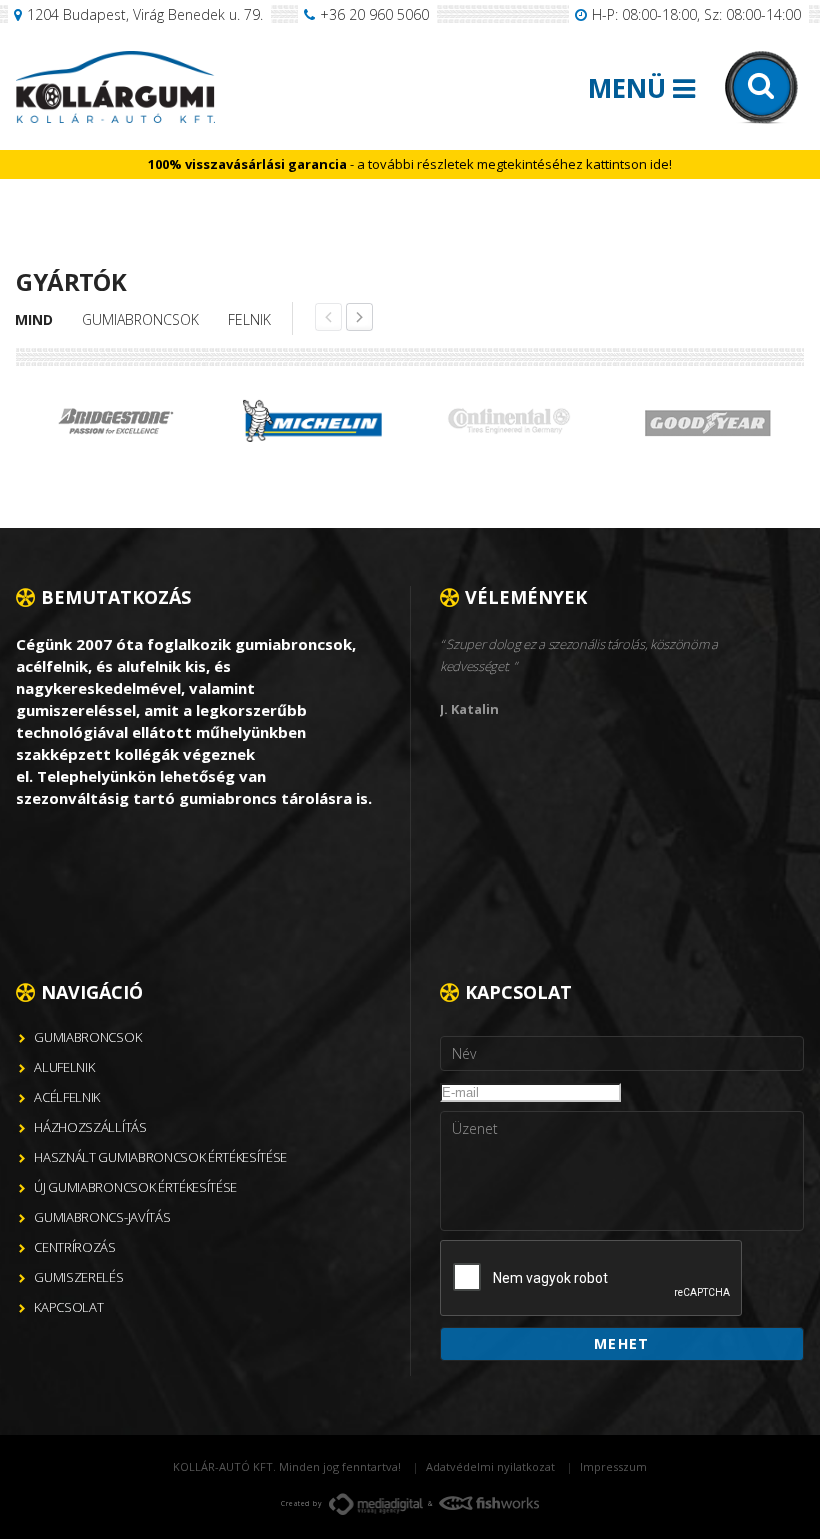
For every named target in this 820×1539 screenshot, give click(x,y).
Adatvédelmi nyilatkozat (490, 1466)
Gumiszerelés (78, 1277)
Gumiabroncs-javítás (102, 1217)
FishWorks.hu (489, 1503)
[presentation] (592, 1279)
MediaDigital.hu (376, 1504)
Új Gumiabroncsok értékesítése (135, 1187)
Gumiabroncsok (140, 319)
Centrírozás (74, 1247)
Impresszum (613, 1466)
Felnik (249, 319)
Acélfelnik (67, 1097)
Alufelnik (64, 1067)
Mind (34, 319)
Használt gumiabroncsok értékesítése (160, 1157)
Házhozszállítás (90, 1127)
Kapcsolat (68, 1307)
